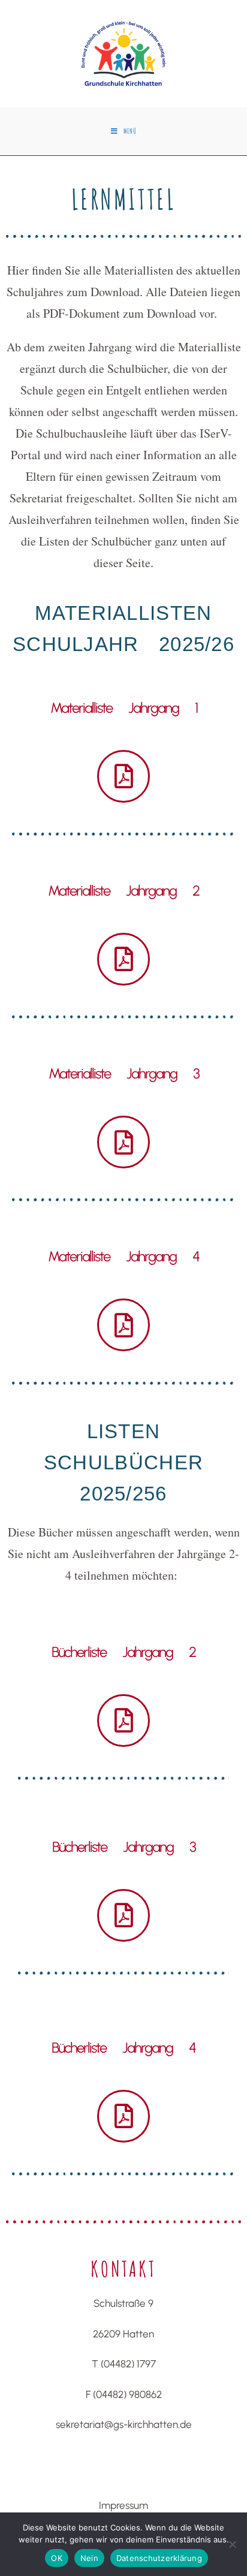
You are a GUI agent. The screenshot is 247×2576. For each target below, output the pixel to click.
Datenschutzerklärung (159, 2558)
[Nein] (232, 2544)
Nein (89, 2558)
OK (57, 2558)
